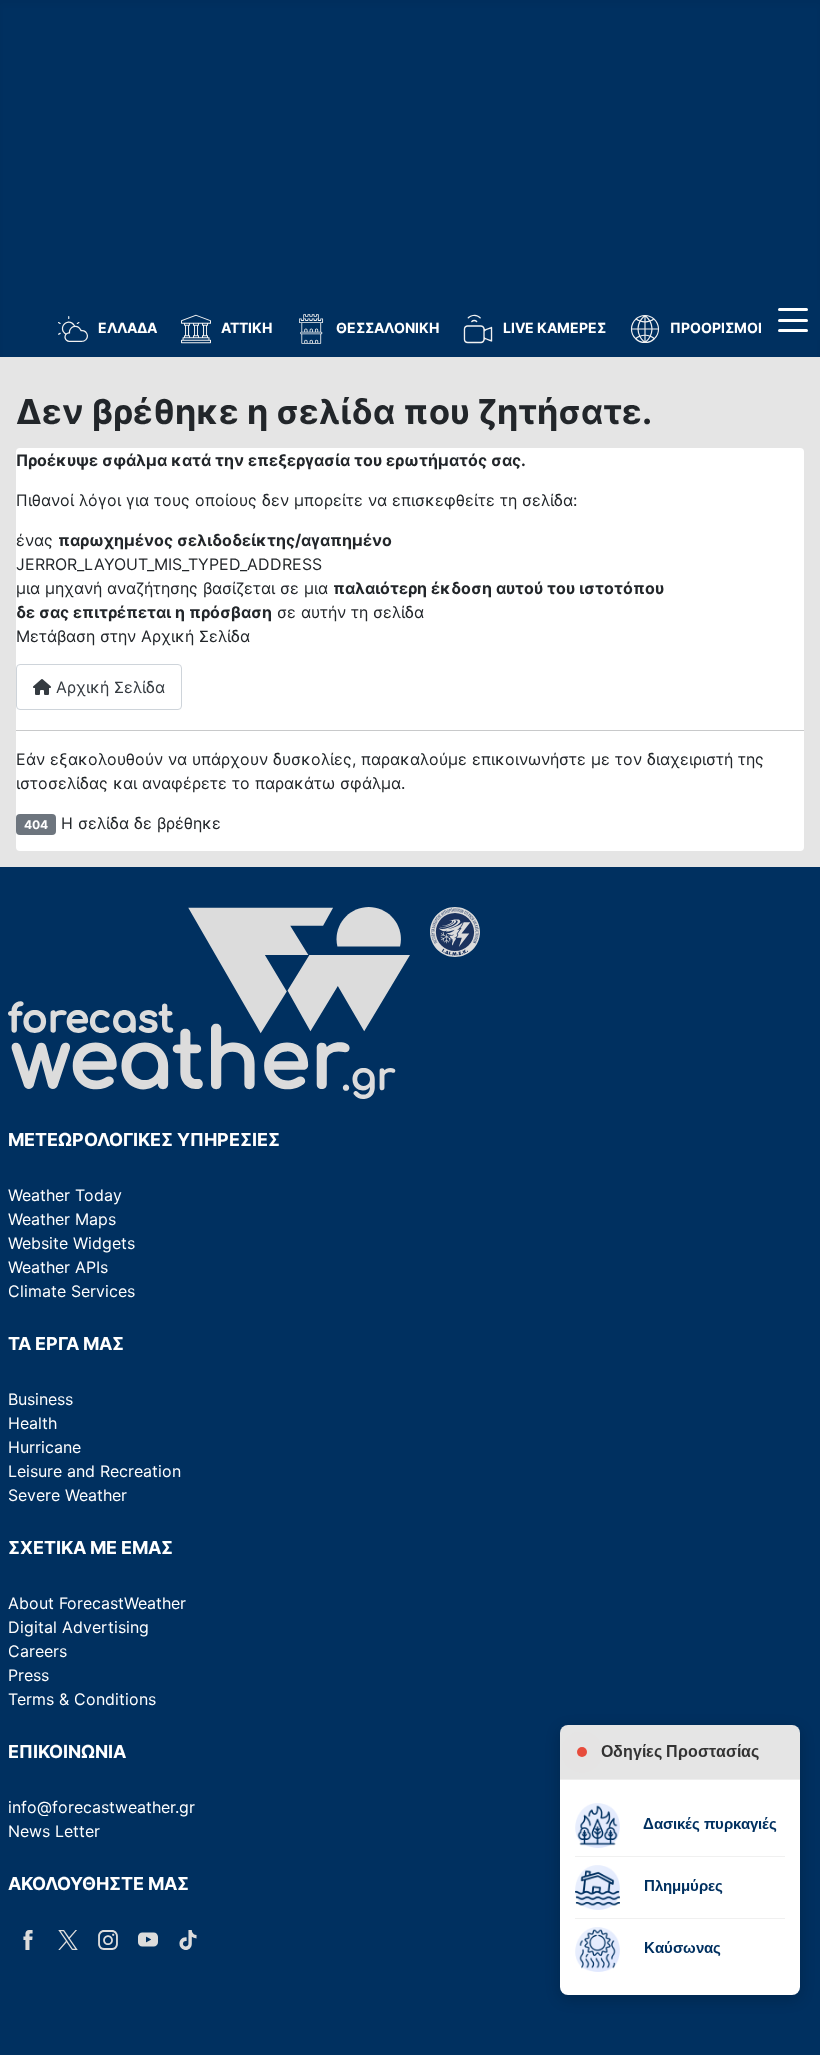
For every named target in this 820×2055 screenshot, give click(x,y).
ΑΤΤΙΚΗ (246, 327)
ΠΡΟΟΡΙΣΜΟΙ (716, 327)
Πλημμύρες (681, 1885)
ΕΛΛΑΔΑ (127, 327)
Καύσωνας (680, 1947)
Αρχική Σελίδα (108, 687)
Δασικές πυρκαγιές (708, 1823)
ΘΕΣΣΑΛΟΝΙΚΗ (387, 327)
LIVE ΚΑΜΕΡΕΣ (554, 327)
